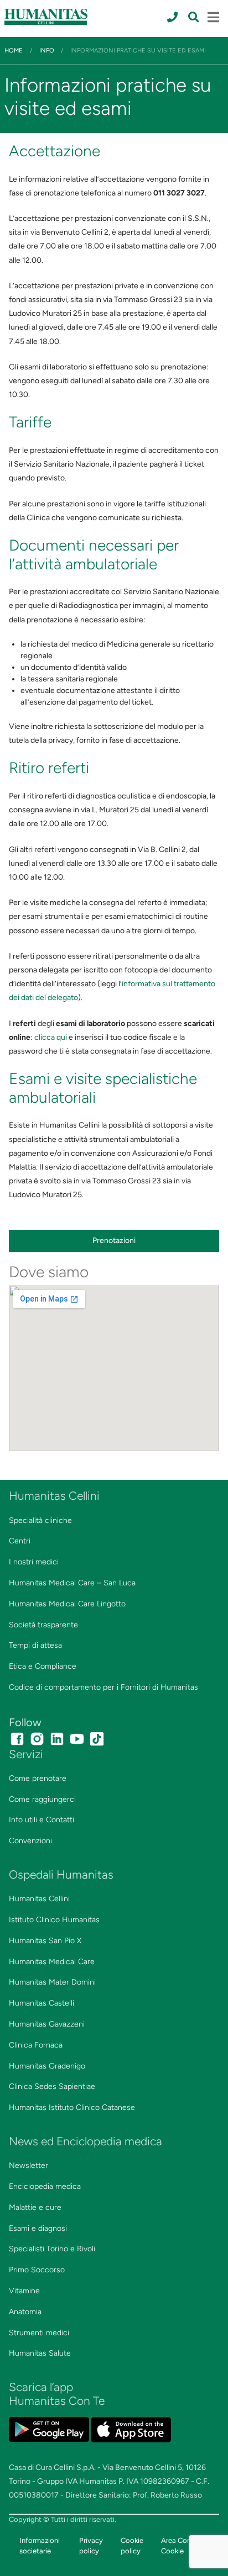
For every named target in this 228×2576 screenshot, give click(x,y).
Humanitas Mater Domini (52, 1982)
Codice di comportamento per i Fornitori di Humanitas (103, 1687)
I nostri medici (34, 1562)
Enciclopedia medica (45, 2186)
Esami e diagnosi (38, 2228)
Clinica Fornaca (36, 2045)
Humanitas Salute (40, 2353)
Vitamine (24, 2291)
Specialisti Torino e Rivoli (52, 2249)
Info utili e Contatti (42, 1820)
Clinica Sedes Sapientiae (52, 2086)
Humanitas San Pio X (45, 1941)
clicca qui (51, 1037)
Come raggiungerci (42, 1799)
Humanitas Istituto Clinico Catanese (72, 2107)
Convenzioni (30, 1841)
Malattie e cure (35, 2207)
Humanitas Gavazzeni (47, 2024)
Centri (20, 1541)
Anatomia (25, 2312)
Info (47, 50)
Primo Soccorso (37, 2270)
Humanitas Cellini (39, 1899)
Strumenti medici (39, 2333)
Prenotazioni (114, 1241)
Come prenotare (38, 1778)
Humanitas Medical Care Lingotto (67, 1604)
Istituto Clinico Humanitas (54, 1920)
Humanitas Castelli (42, 2003)
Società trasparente (43, 1625)
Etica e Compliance (43, 1666)
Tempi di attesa (35, 1645)
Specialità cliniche (40, 1520)
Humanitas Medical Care (52, 1962)
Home (14, 50)
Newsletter (28, 2165)
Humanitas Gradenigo (47, 2066)
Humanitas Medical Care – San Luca (72, 1583)
